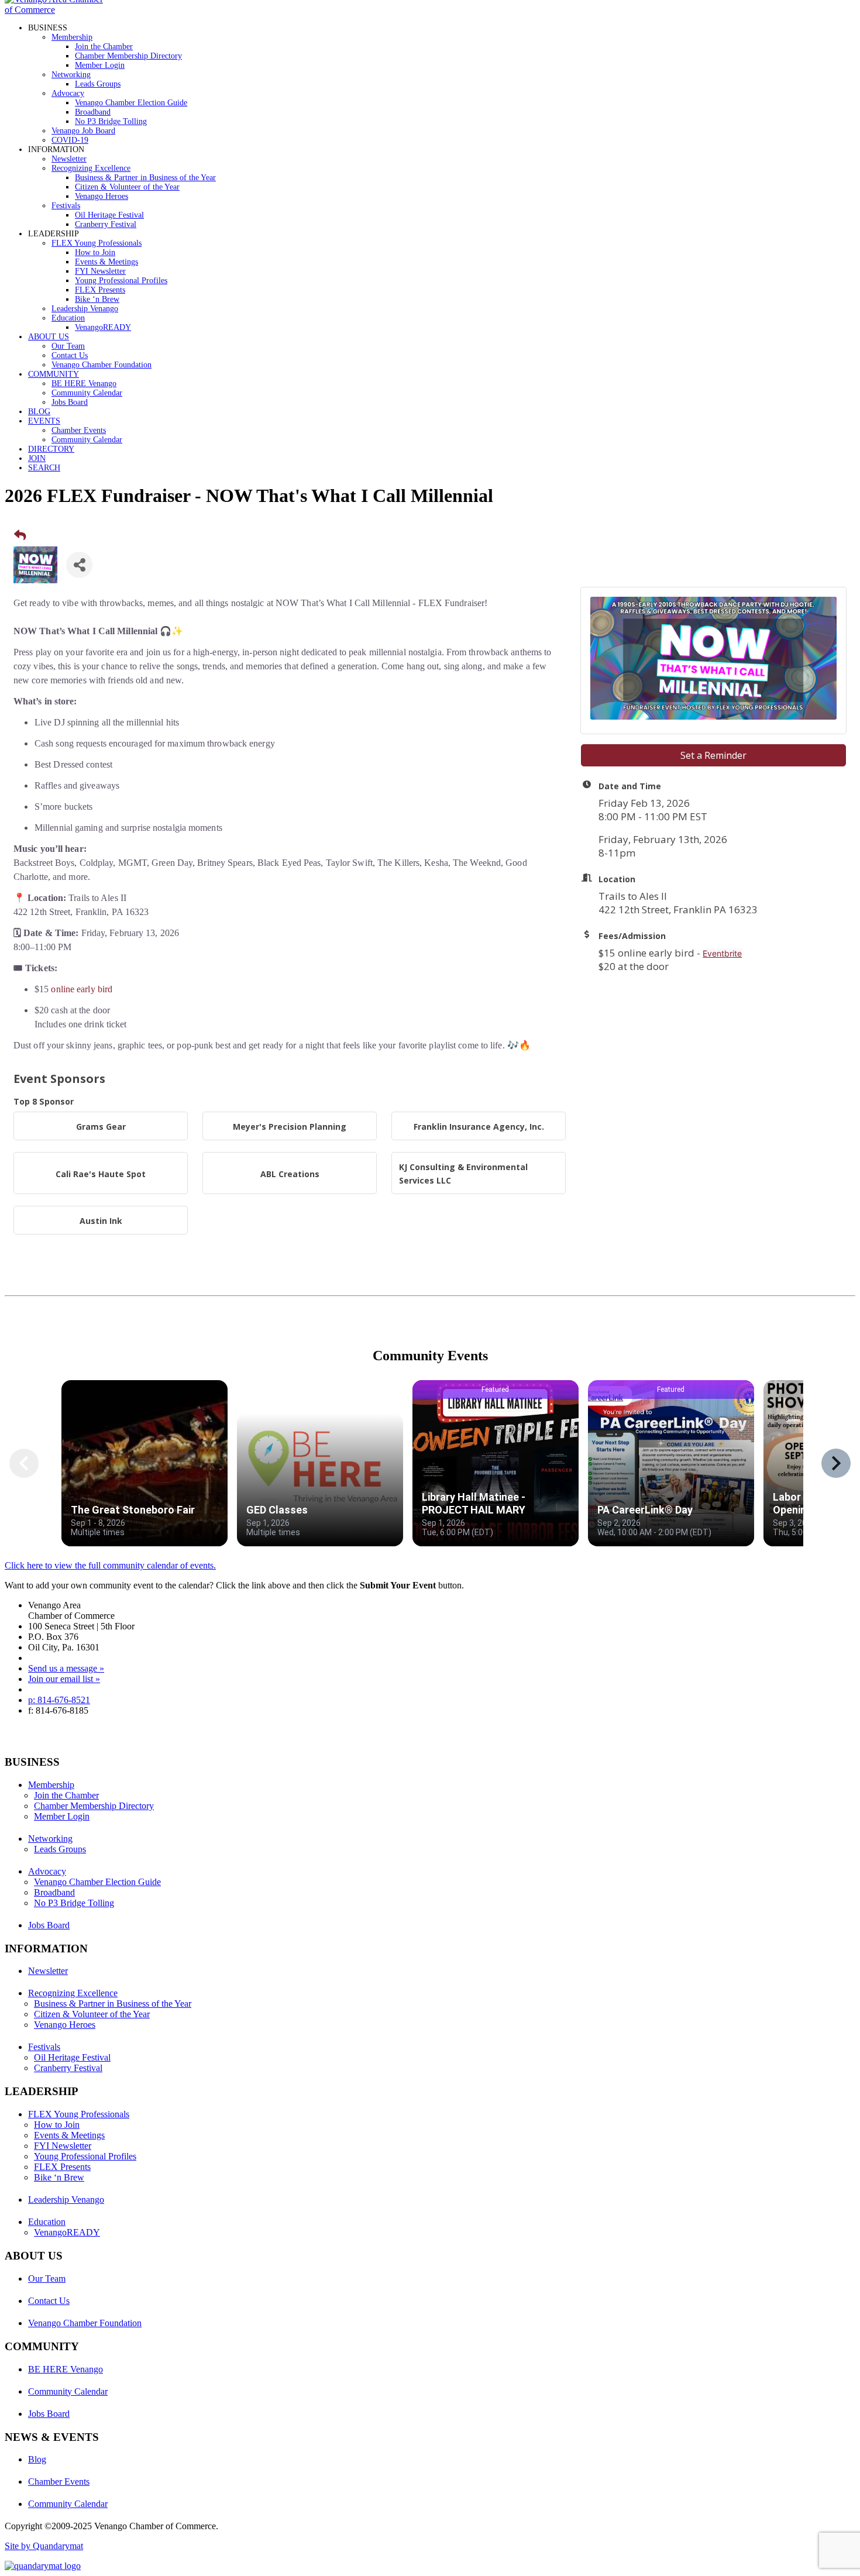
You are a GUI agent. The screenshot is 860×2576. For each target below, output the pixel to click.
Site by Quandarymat (44, 2546)
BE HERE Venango (84, 384)
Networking (71, 75)
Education (68, 318)
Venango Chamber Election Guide (131, 103)
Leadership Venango (85, 309)
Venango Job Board (83, 131)
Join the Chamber (104, 47)
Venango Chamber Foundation (102, 365)
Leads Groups (98, 84)
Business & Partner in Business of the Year (145, 178)
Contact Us (70, 355)
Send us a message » (66, 1668)
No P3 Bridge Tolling (111, 121)
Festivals (66, 206)
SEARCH (44, 468)
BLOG (39, 412)
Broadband (93, 112)
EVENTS (44, 421)
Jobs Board (70, 402)
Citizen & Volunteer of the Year (127, 187)
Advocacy (68, 93)
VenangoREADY (103, 327)
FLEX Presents (100, 290)
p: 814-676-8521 (59, 1700)
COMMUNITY (54, 374)
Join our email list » (64, 1679)
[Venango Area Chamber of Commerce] (57, 10)
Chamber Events (79, 430)
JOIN (37, 458)
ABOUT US (49, 337)
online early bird (82, 989)
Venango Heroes (102, 196)
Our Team (68, 346)
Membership (72, 37)
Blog (37, 2459)
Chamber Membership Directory (128, 56)
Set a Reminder (713, 755)
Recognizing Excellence (91, 168)
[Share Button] (79, 565)
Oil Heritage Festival (109, 215)
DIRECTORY (51, 449)
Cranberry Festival (106, 224)
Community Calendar (87, 393)
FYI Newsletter (100, 271)
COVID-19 (70, 140)
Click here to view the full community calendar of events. (110, 1565)
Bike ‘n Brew (97, 299)
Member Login (100, 65)
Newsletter (69, 159)
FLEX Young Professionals (97, 243)
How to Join (95, 252)
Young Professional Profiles (121, 281)
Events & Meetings (106, 262)
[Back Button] (20, 535)
